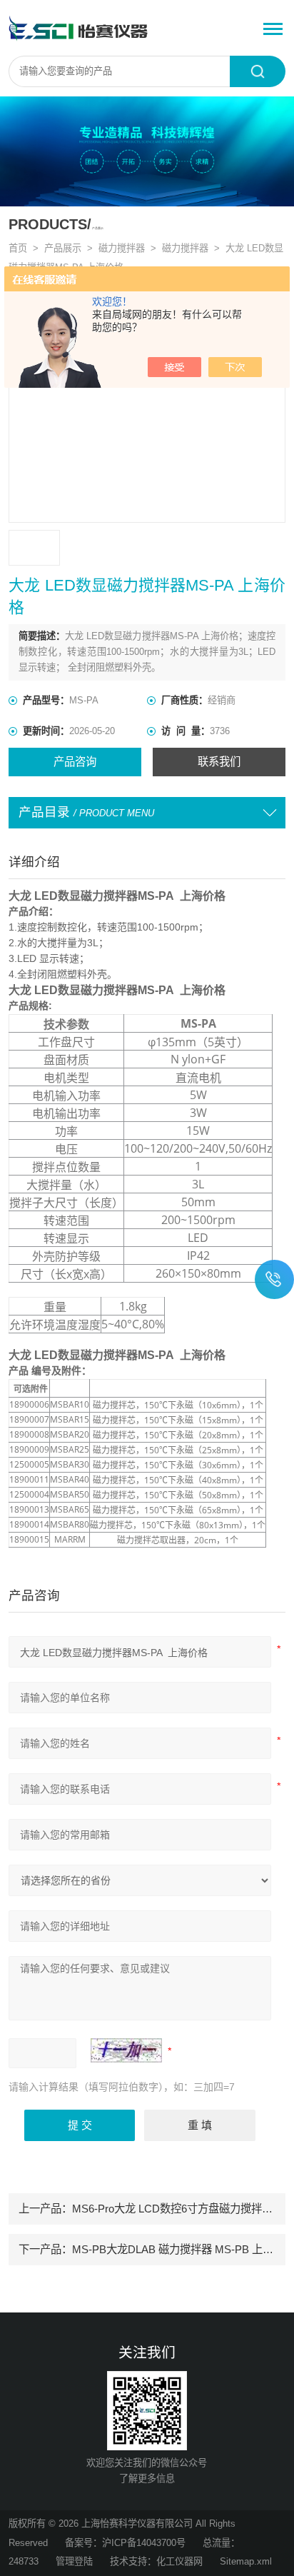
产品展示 (63, 248)
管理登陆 (74, 2561)
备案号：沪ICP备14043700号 (125, 2543)
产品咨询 (75, 762)
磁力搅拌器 (122, 248)
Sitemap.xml (246, 2561)
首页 (18, 248)
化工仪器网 (179, 2561)
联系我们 (219, 762)
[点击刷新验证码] (126, 2050)
